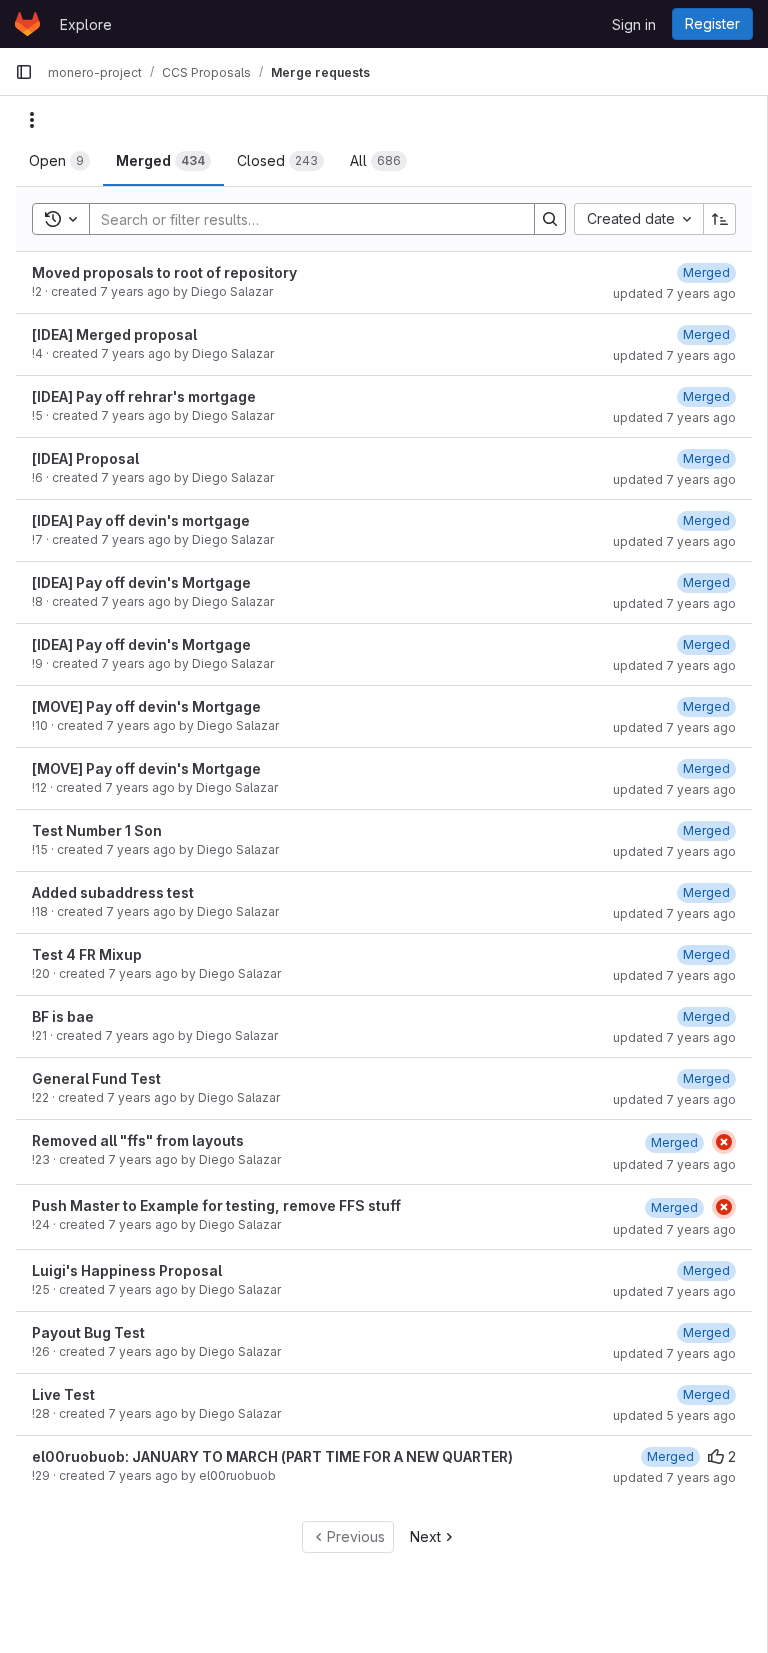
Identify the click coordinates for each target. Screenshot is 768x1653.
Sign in (634, 24)
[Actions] (32, 120)
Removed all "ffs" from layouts (138, 1140)
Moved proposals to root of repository (164, 272)
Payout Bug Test (88, 1332)
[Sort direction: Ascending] (720, 219)
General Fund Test (96, 1078)
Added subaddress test (113, 892)
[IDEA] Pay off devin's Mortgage (141, 582)
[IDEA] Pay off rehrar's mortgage (144, 396)
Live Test (63, 1394)
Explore (86, 24)
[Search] (550, 219)
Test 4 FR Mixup (87, 954)
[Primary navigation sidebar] (24, 72)
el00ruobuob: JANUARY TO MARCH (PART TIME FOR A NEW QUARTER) (272, 1456)
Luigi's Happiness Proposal (127, 1270)
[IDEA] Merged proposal (114, 334)
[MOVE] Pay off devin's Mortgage (146, 706)
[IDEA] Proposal (85, 458)
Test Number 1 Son (97, 830)
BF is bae (63, 1016)
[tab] (59, 161)
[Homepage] (27, 24)
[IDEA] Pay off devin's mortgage (141, 520)
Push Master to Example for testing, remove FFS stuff (216, 1205)
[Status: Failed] (724, 1142)
